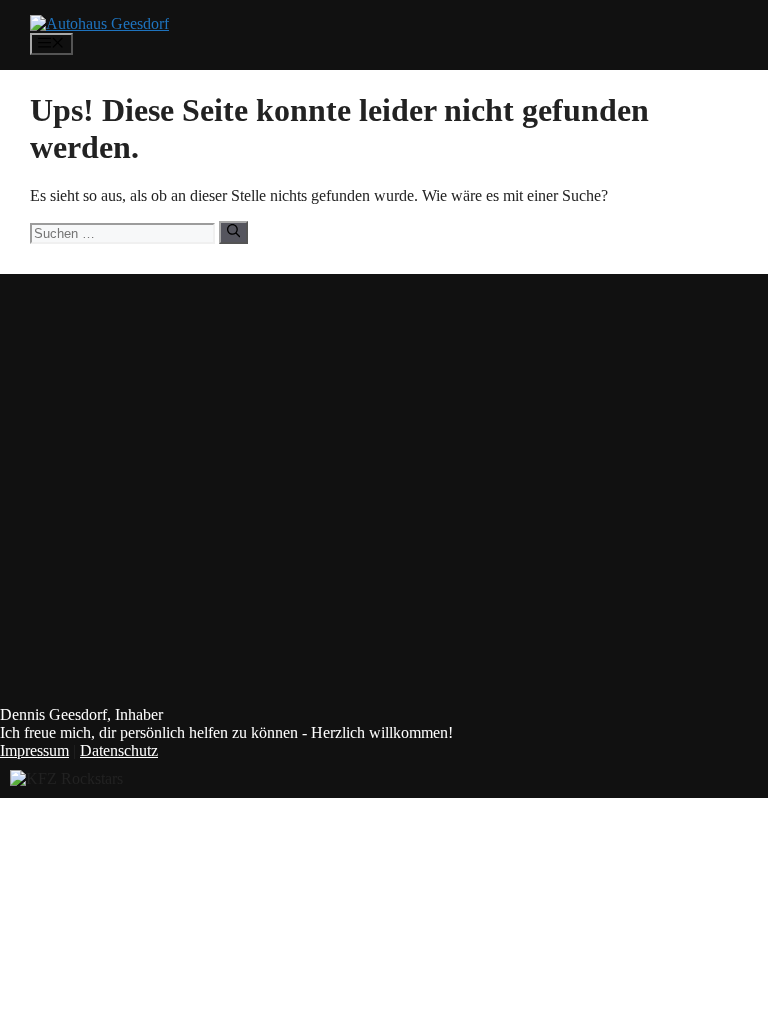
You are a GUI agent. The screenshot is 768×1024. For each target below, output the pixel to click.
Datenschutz (119, 750)
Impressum (34, 750)
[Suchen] (233, 232)
